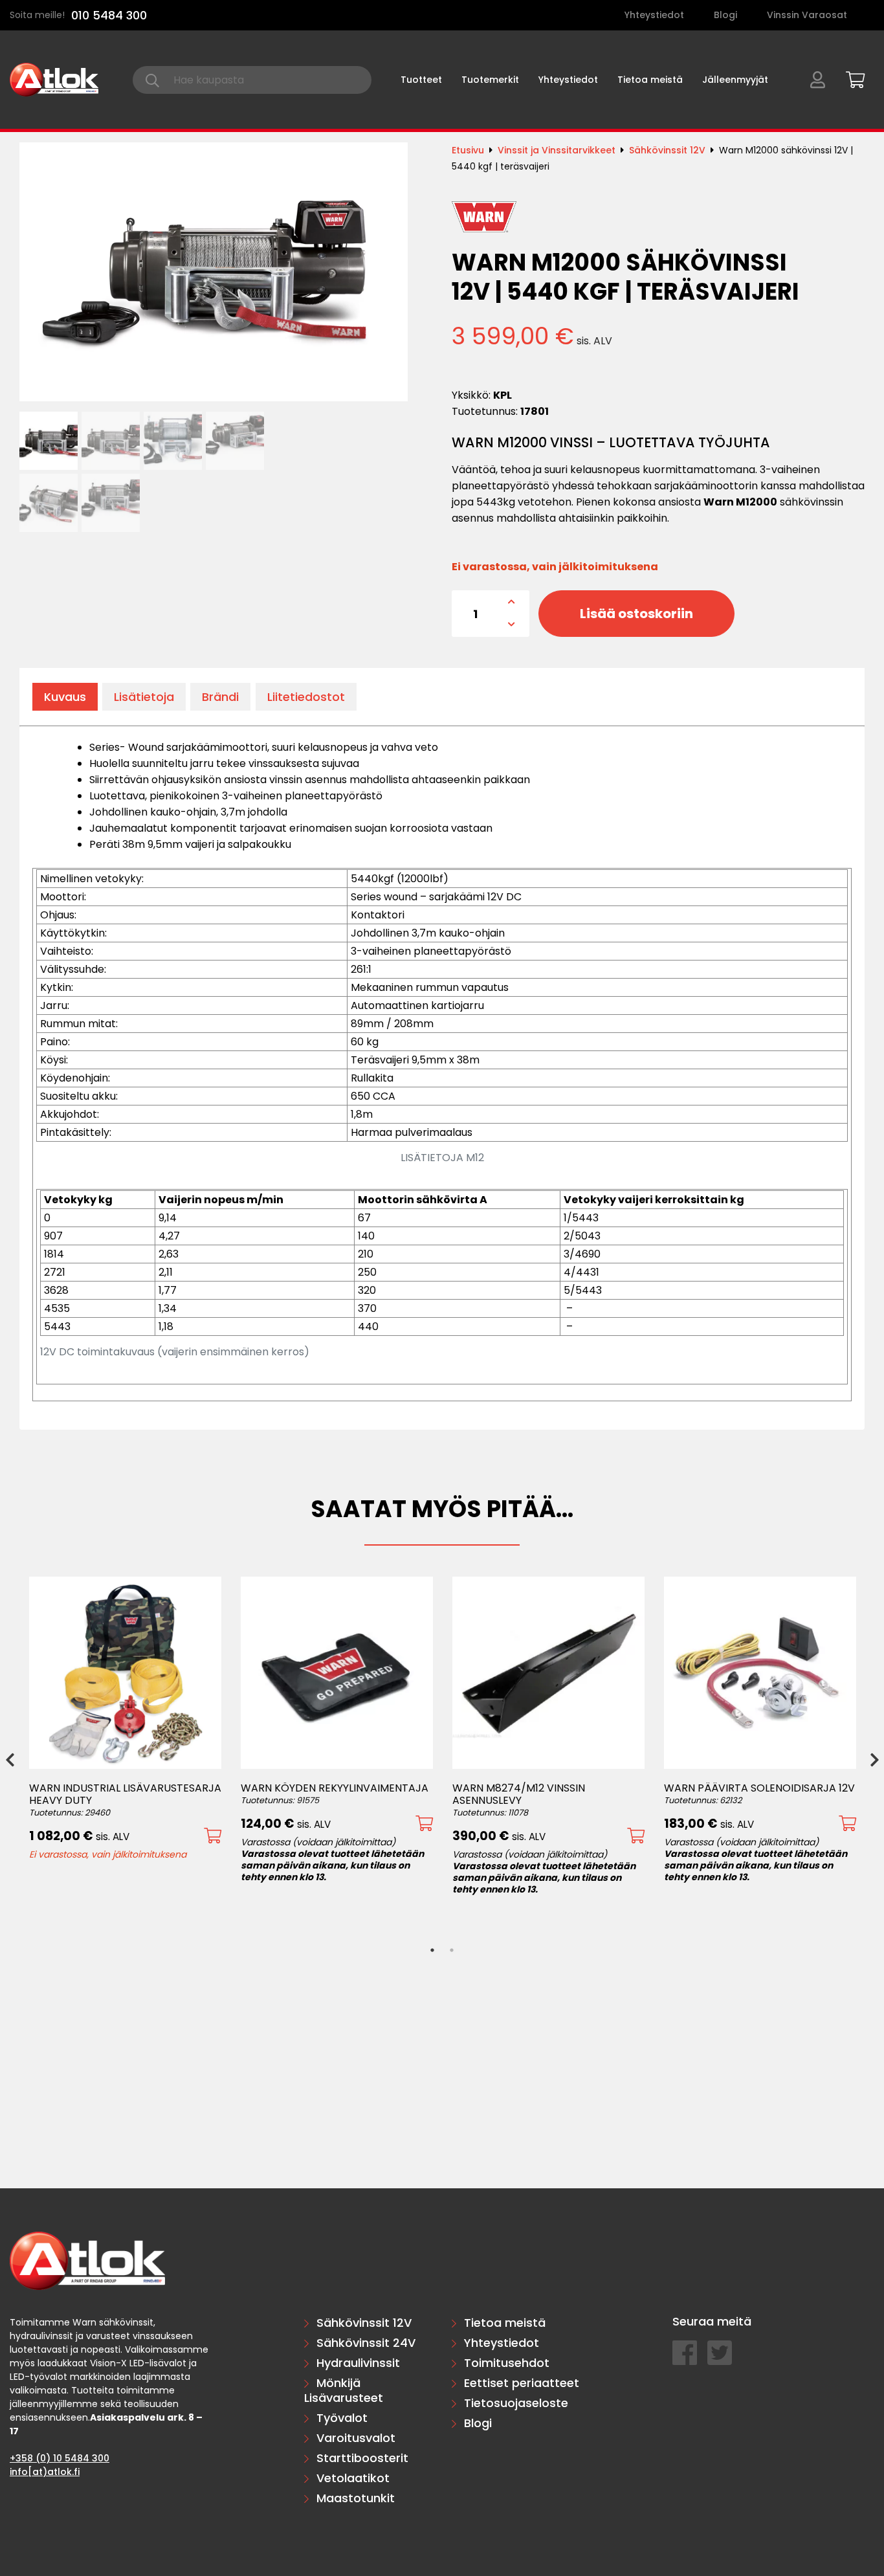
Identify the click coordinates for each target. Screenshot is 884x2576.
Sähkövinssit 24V (366, 2343)
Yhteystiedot (654, 15)
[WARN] (484, 217)
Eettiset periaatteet (522, 2383)
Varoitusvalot (356, 2438)
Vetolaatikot (353, 2478)
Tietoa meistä (650, 80)
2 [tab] (452, 1950)
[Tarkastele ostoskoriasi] (851, 78)
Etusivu (468, 150)
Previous (10, 1759)
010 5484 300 (109, 15)
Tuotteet (421, 80)
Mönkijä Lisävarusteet (344, 2390)
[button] (213, 1836)
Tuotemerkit (490, 80)
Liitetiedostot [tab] (306, 697)
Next (874, 1759)
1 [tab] (432, 1950)
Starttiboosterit (362, 2458)
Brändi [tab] (220, 697)
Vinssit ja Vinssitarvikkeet (557, 150)
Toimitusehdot (507, 2363)
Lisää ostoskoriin (636, 614)
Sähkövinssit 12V (667, 150)
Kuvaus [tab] (65, 697)
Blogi (725, 15)
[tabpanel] (125, 1718)
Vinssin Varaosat (807, 15)
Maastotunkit (356, 2498)
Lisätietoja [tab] (144, 697)
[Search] (152, 80)
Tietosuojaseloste (516, 2403)
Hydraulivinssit (358, 2363)
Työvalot (342, 2418)
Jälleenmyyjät (735, 80)
